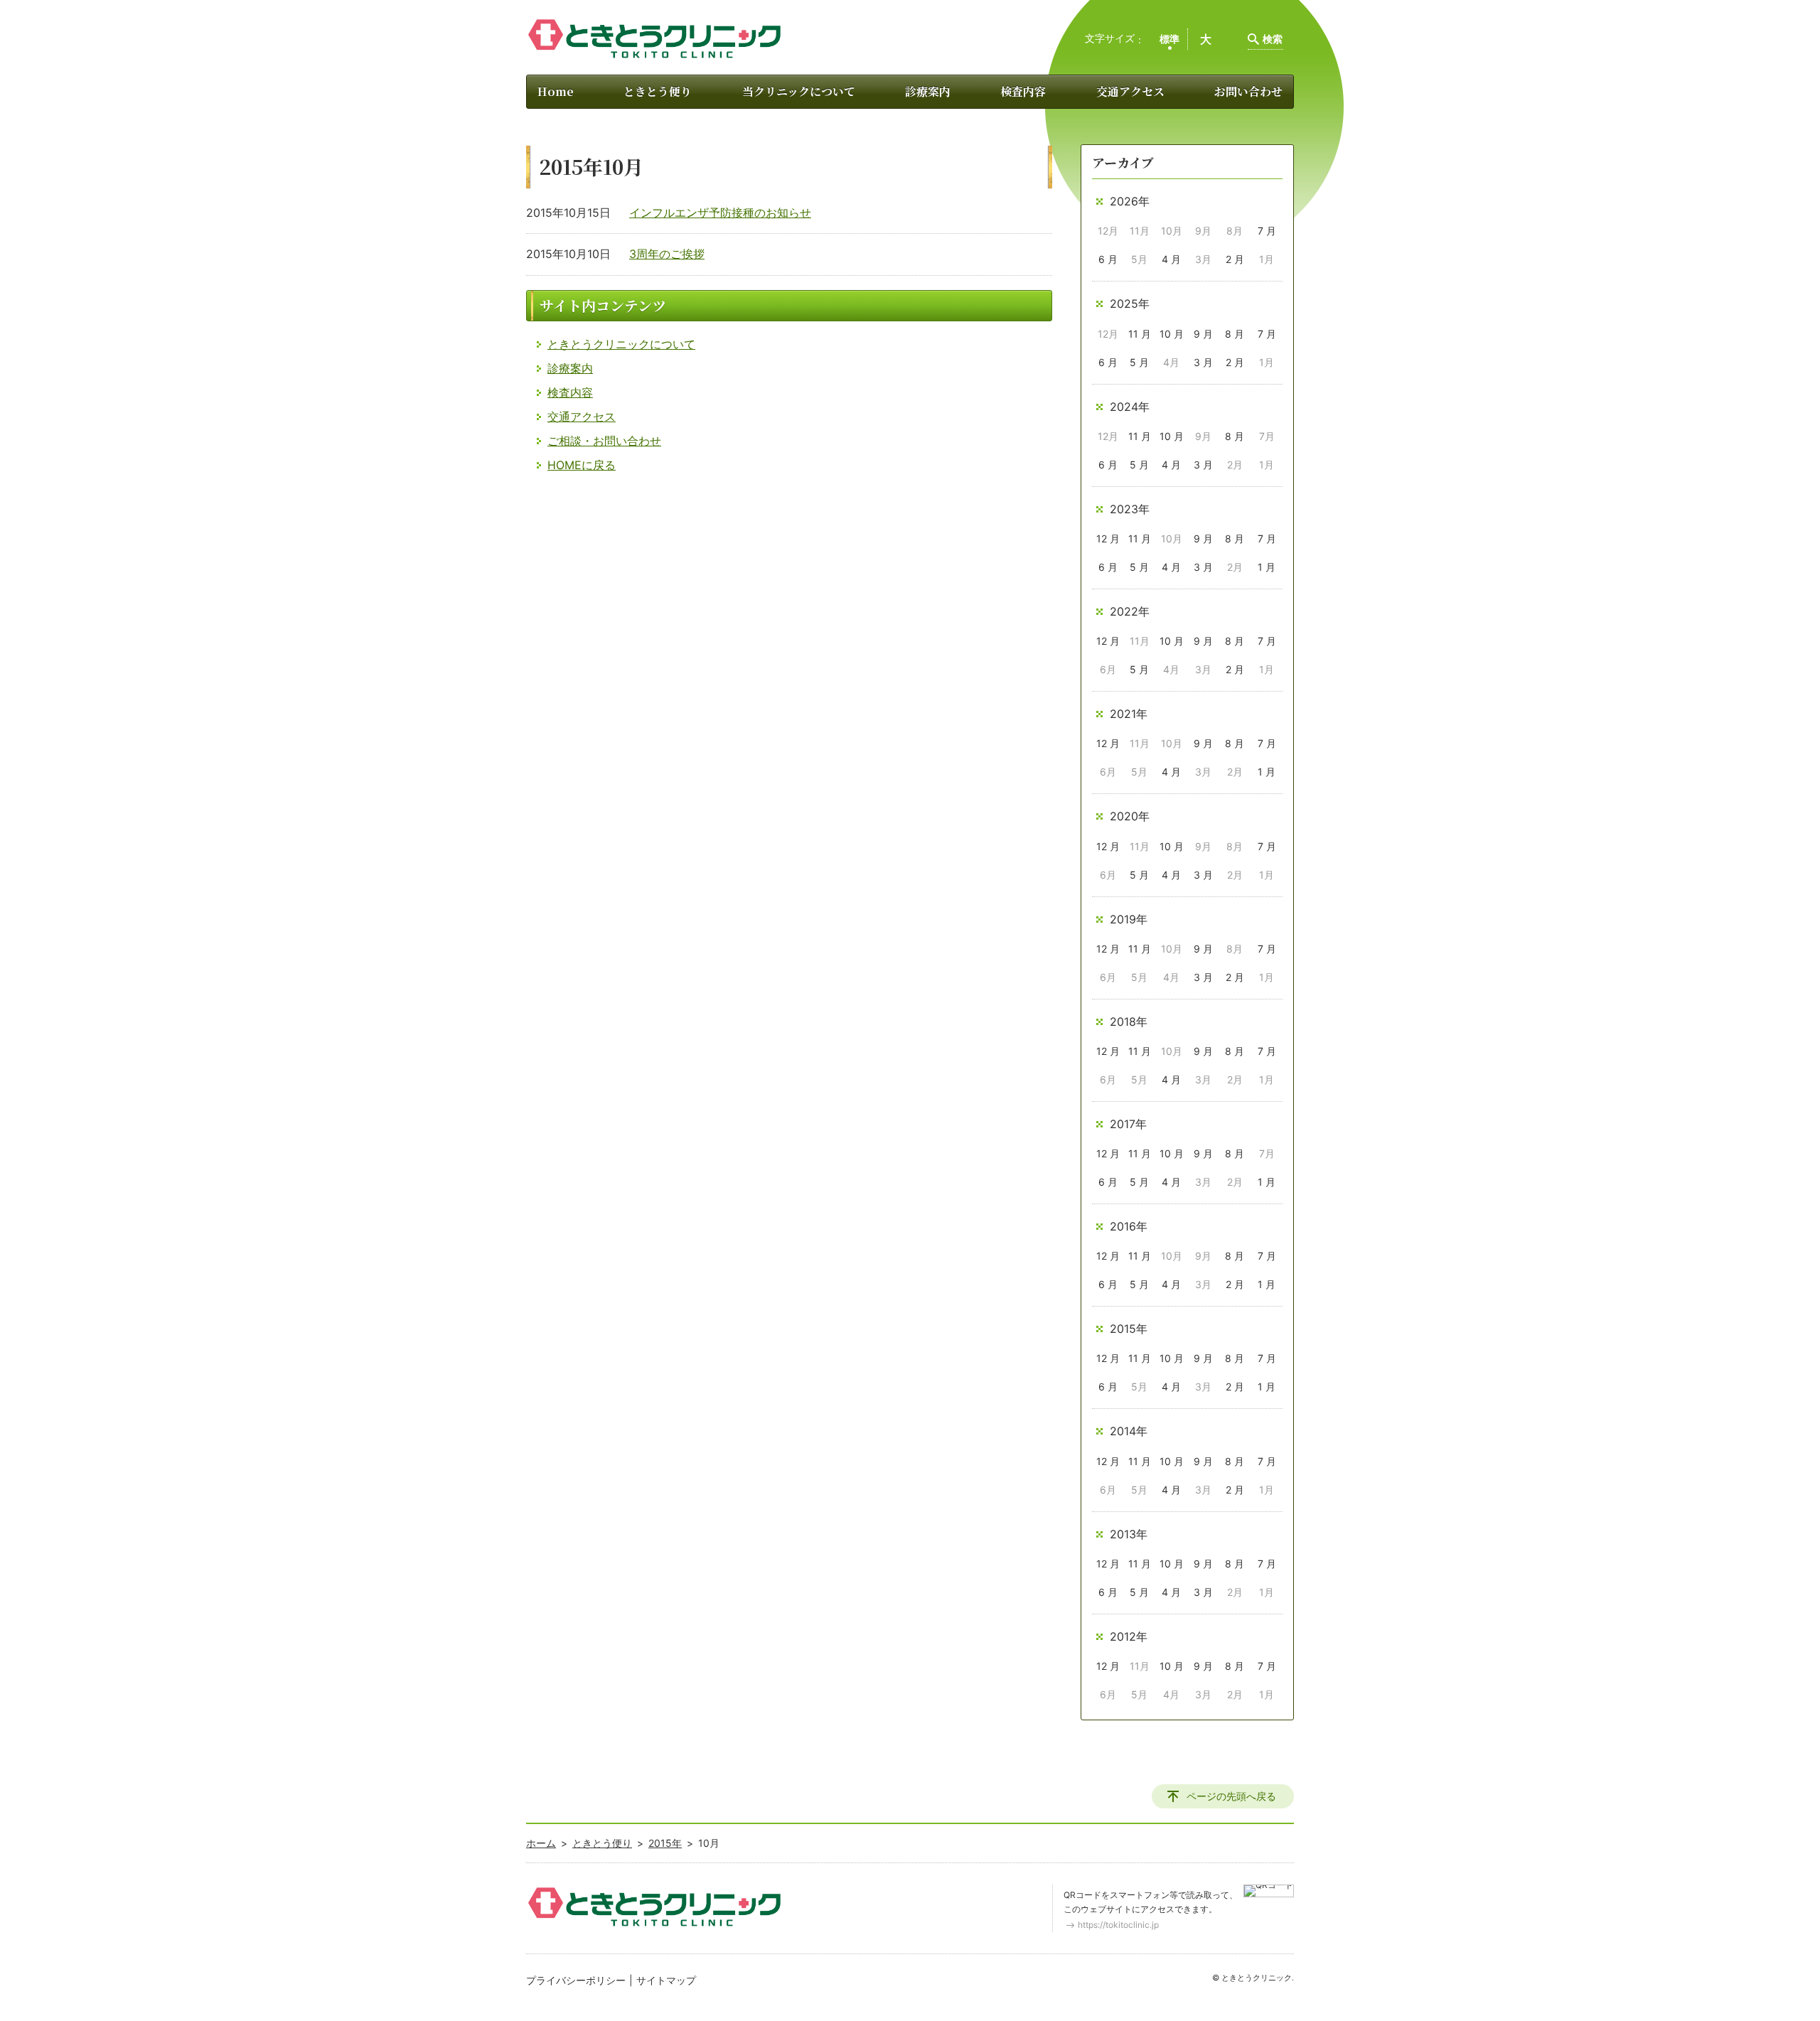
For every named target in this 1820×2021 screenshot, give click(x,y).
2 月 (1235, 259)
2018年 (1129, 1022)
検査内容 (1023, 91)
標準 (1169, 39)
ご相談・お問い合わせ (604, 441)
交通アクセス (1130, 91)
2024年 (1130, 407)
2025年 (1130, 304)
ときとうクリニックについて (621, 344)
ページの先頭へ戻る (1231, 1796)
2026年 (1130, 201)
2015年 (1129, 1329)
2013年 (1129, 1534)
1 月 (1267, 567)
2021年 (1129, 714)
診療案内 (928, 91)
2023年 (1130, 509)
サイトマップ (666, 1980)
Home (556, 91)
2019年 (1129, 919)
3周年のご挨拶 (667, 254)
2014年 (1129, 1431)
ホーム (541, 1843)
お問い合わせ (1248, 91)
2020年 (1130, 816)
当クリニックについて (799, 91)
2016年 (1129, 1226)
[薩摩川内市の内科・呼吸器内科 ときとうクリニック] (654, 39)
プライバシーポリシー (576, 1980)
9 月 (1203, 334)
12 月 (1108, 538)
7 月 (1267, 231)
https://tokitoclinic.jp (1118, 1925)
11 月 (1140, 334)
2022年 (1130, 611)
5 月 (1139, 362)
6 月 (1108, 259)
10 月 (1172, 334)
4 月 (1171, 259)
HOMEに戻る (582, 465)
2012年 (1129, 1636)
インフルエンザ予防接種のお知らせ (720, 213)
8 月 (1235, 334)
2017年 (1128, 1124)
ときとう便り (658, 91)
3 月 (1203, 362)
